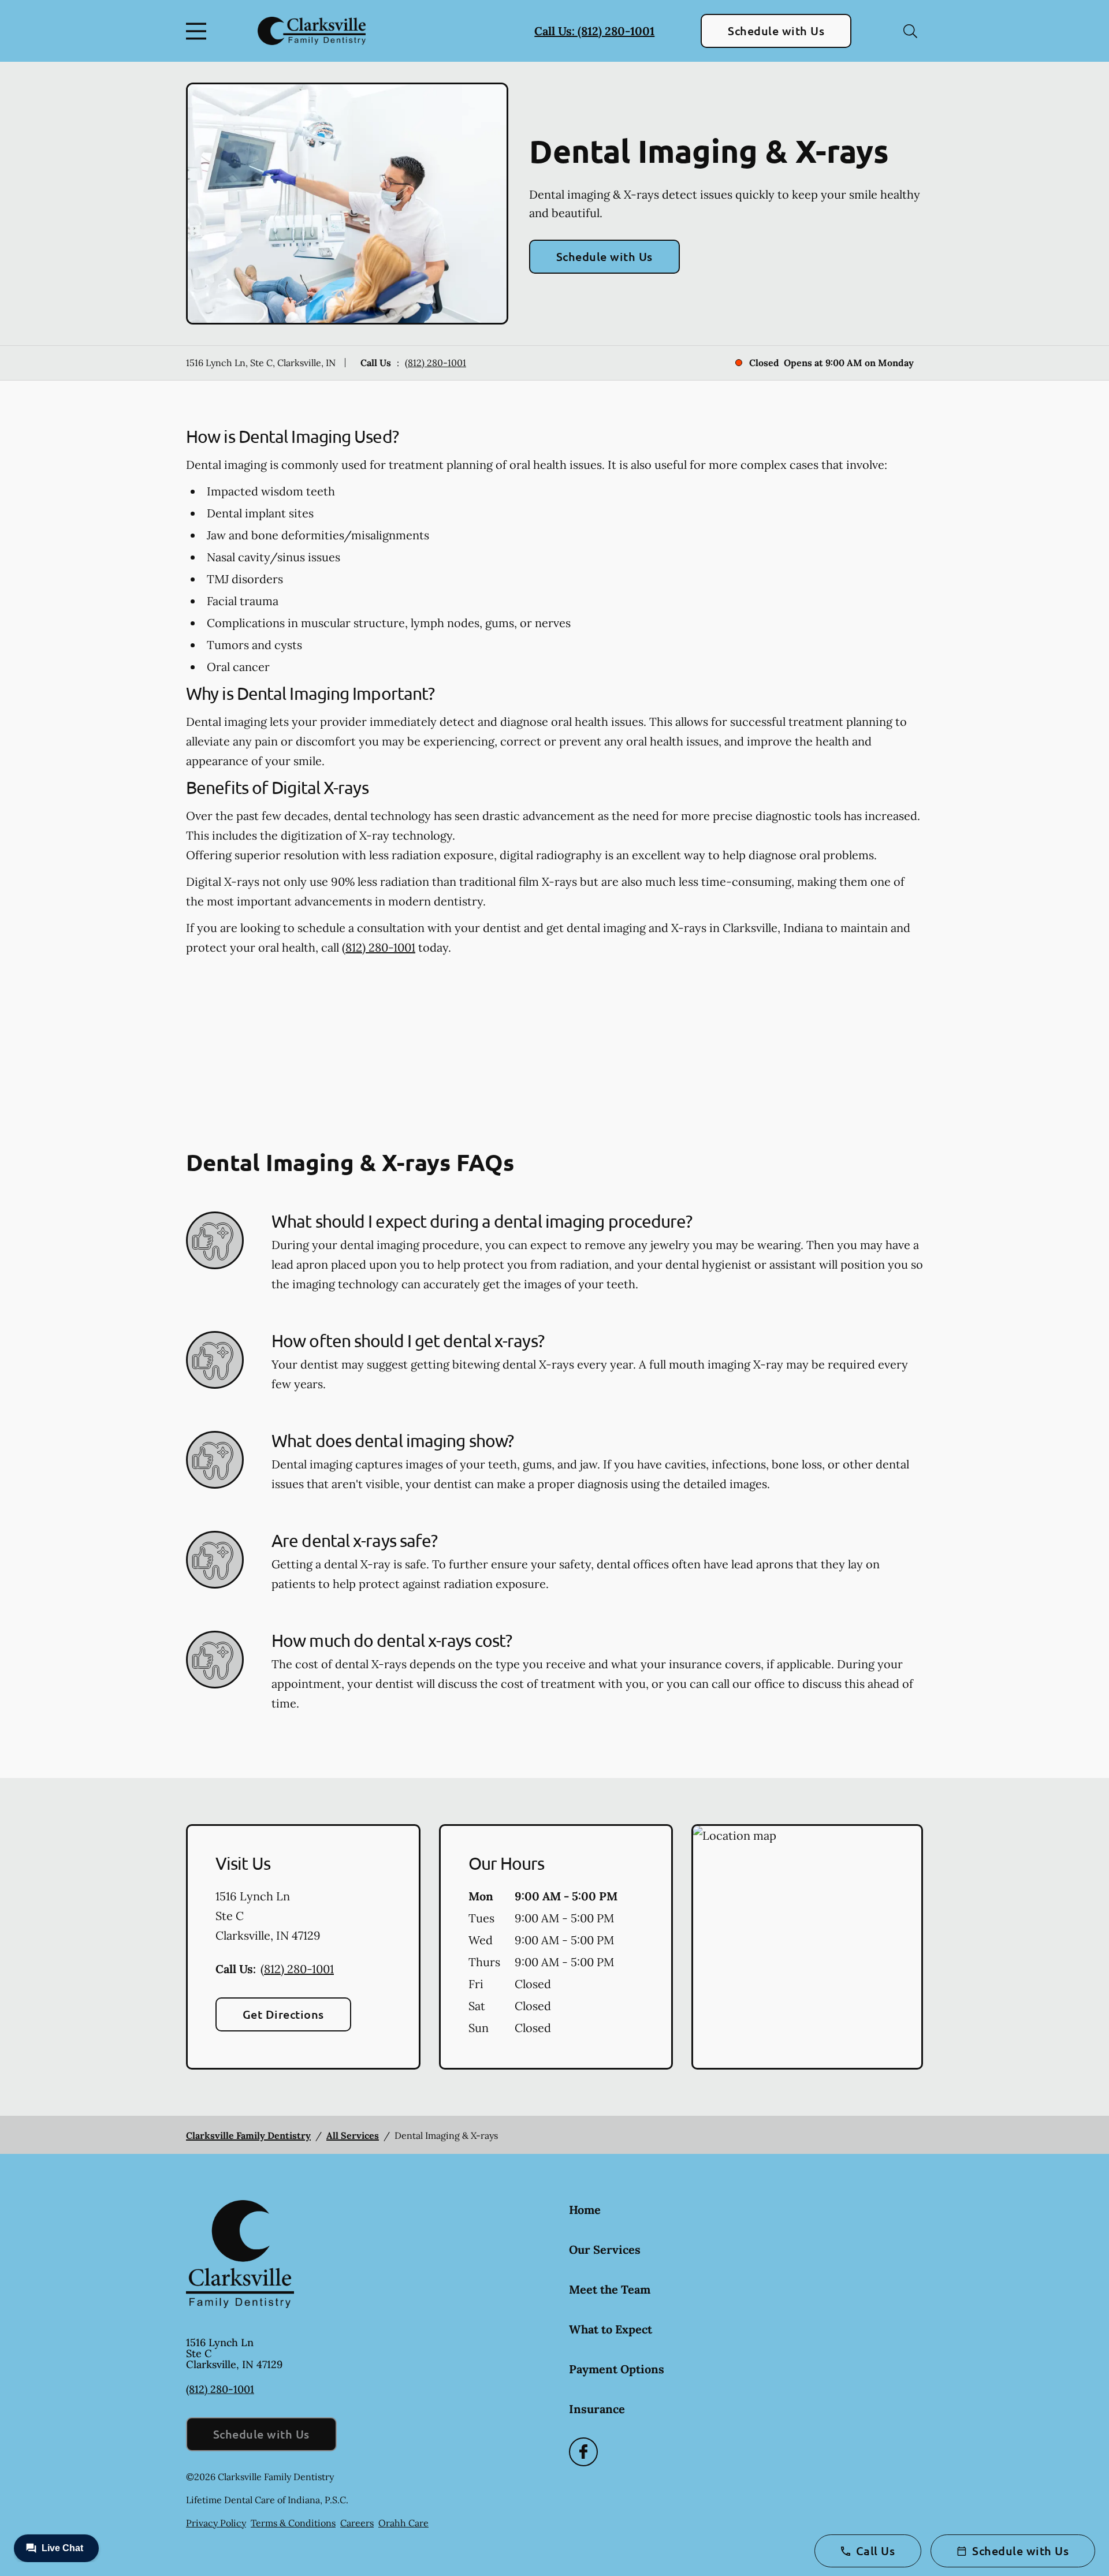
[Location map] (807, 1947)
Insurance (597, 2409)
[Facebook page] (583, 2452)
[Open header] (199, 31)
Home (585, 2210)
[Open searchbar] (910, 31)
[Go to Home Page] (312, 31)
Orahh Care (403, 2523)
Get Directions (283, 2014)
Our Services (605, 2249)
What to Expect (611, 2329)
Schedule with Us (776, 31)
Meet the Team (610, 2289)
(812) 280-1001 (436, 363)
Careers (357, 2523)
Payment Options (617, 2369)
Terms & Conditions (293, 2523)
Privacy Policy (216, 2523)
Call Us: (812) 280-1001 (594, 31)
